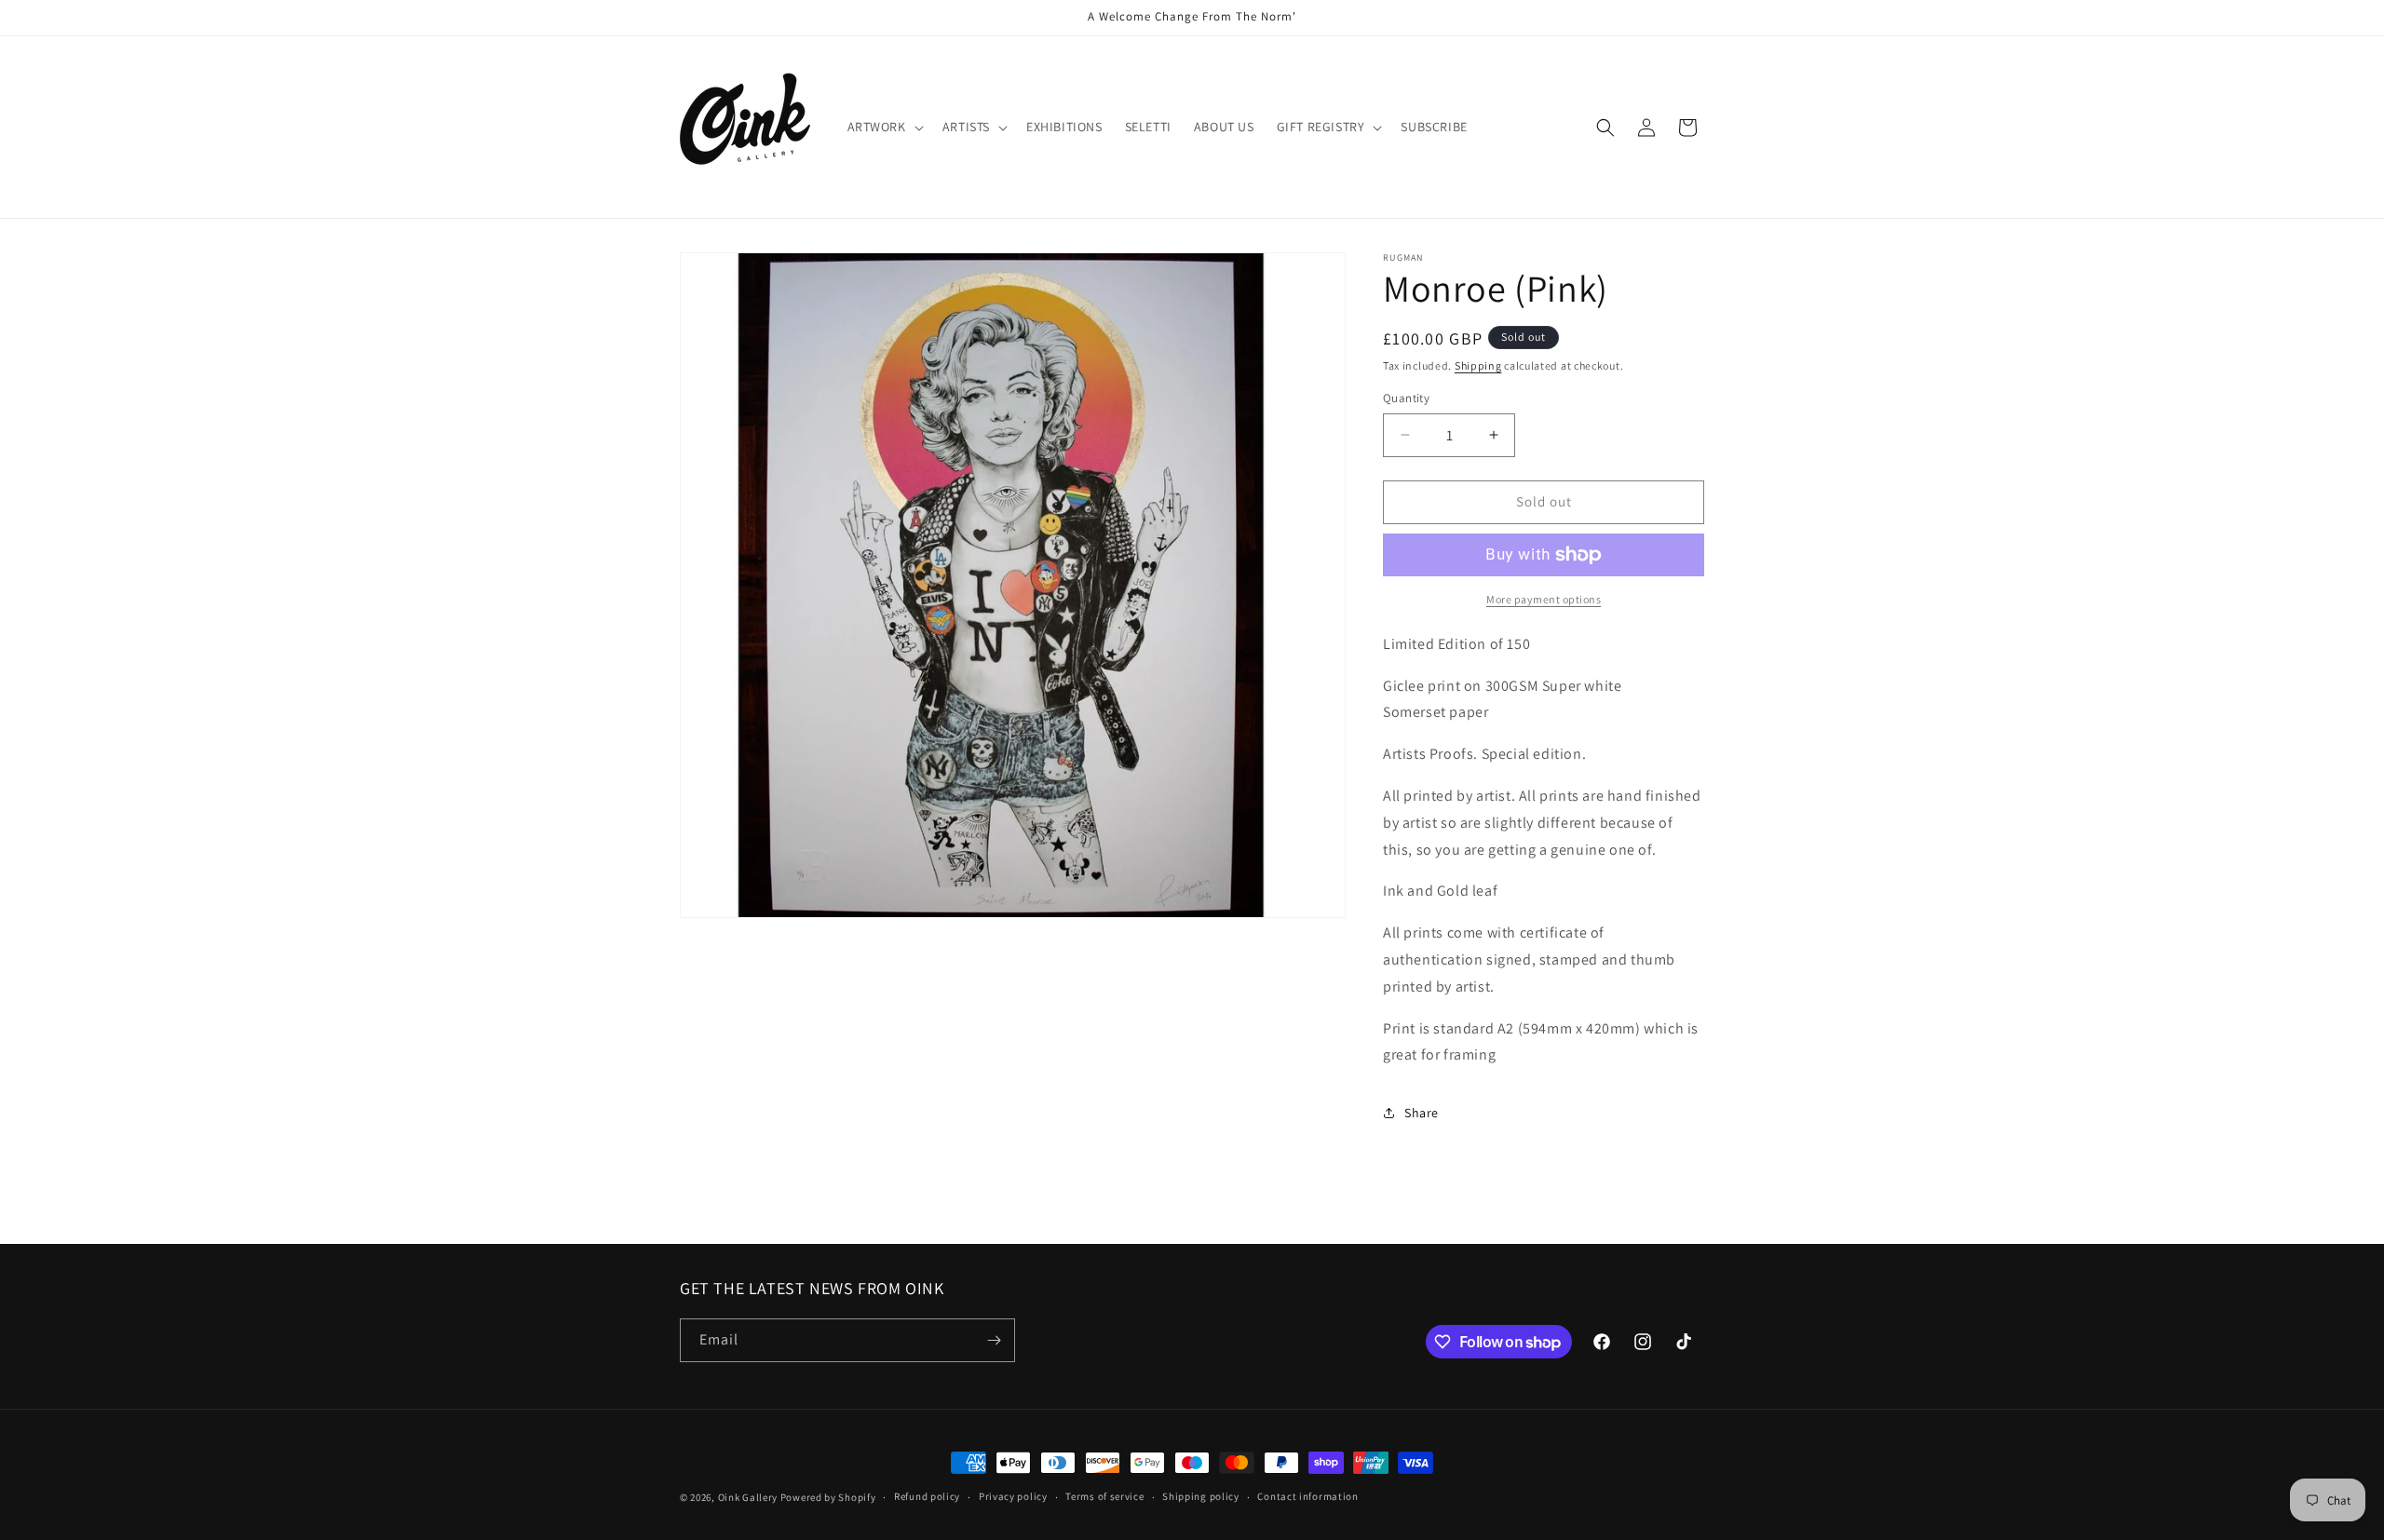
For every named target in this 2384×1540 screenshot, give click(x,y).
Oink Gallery (749, 1497)
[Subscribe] (994, 1340)
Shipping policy (1201, 1496)
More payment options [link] (1544, 599)
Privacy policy (1013, 1496)
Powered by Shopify (828, 1497)
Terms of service (1104, 1496)
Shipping (1478, 365)
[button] (884, 127)
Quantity (1406, 398)
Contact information (1307, 1496)
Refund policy (927, 1496)
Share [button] (1422, 1113)
